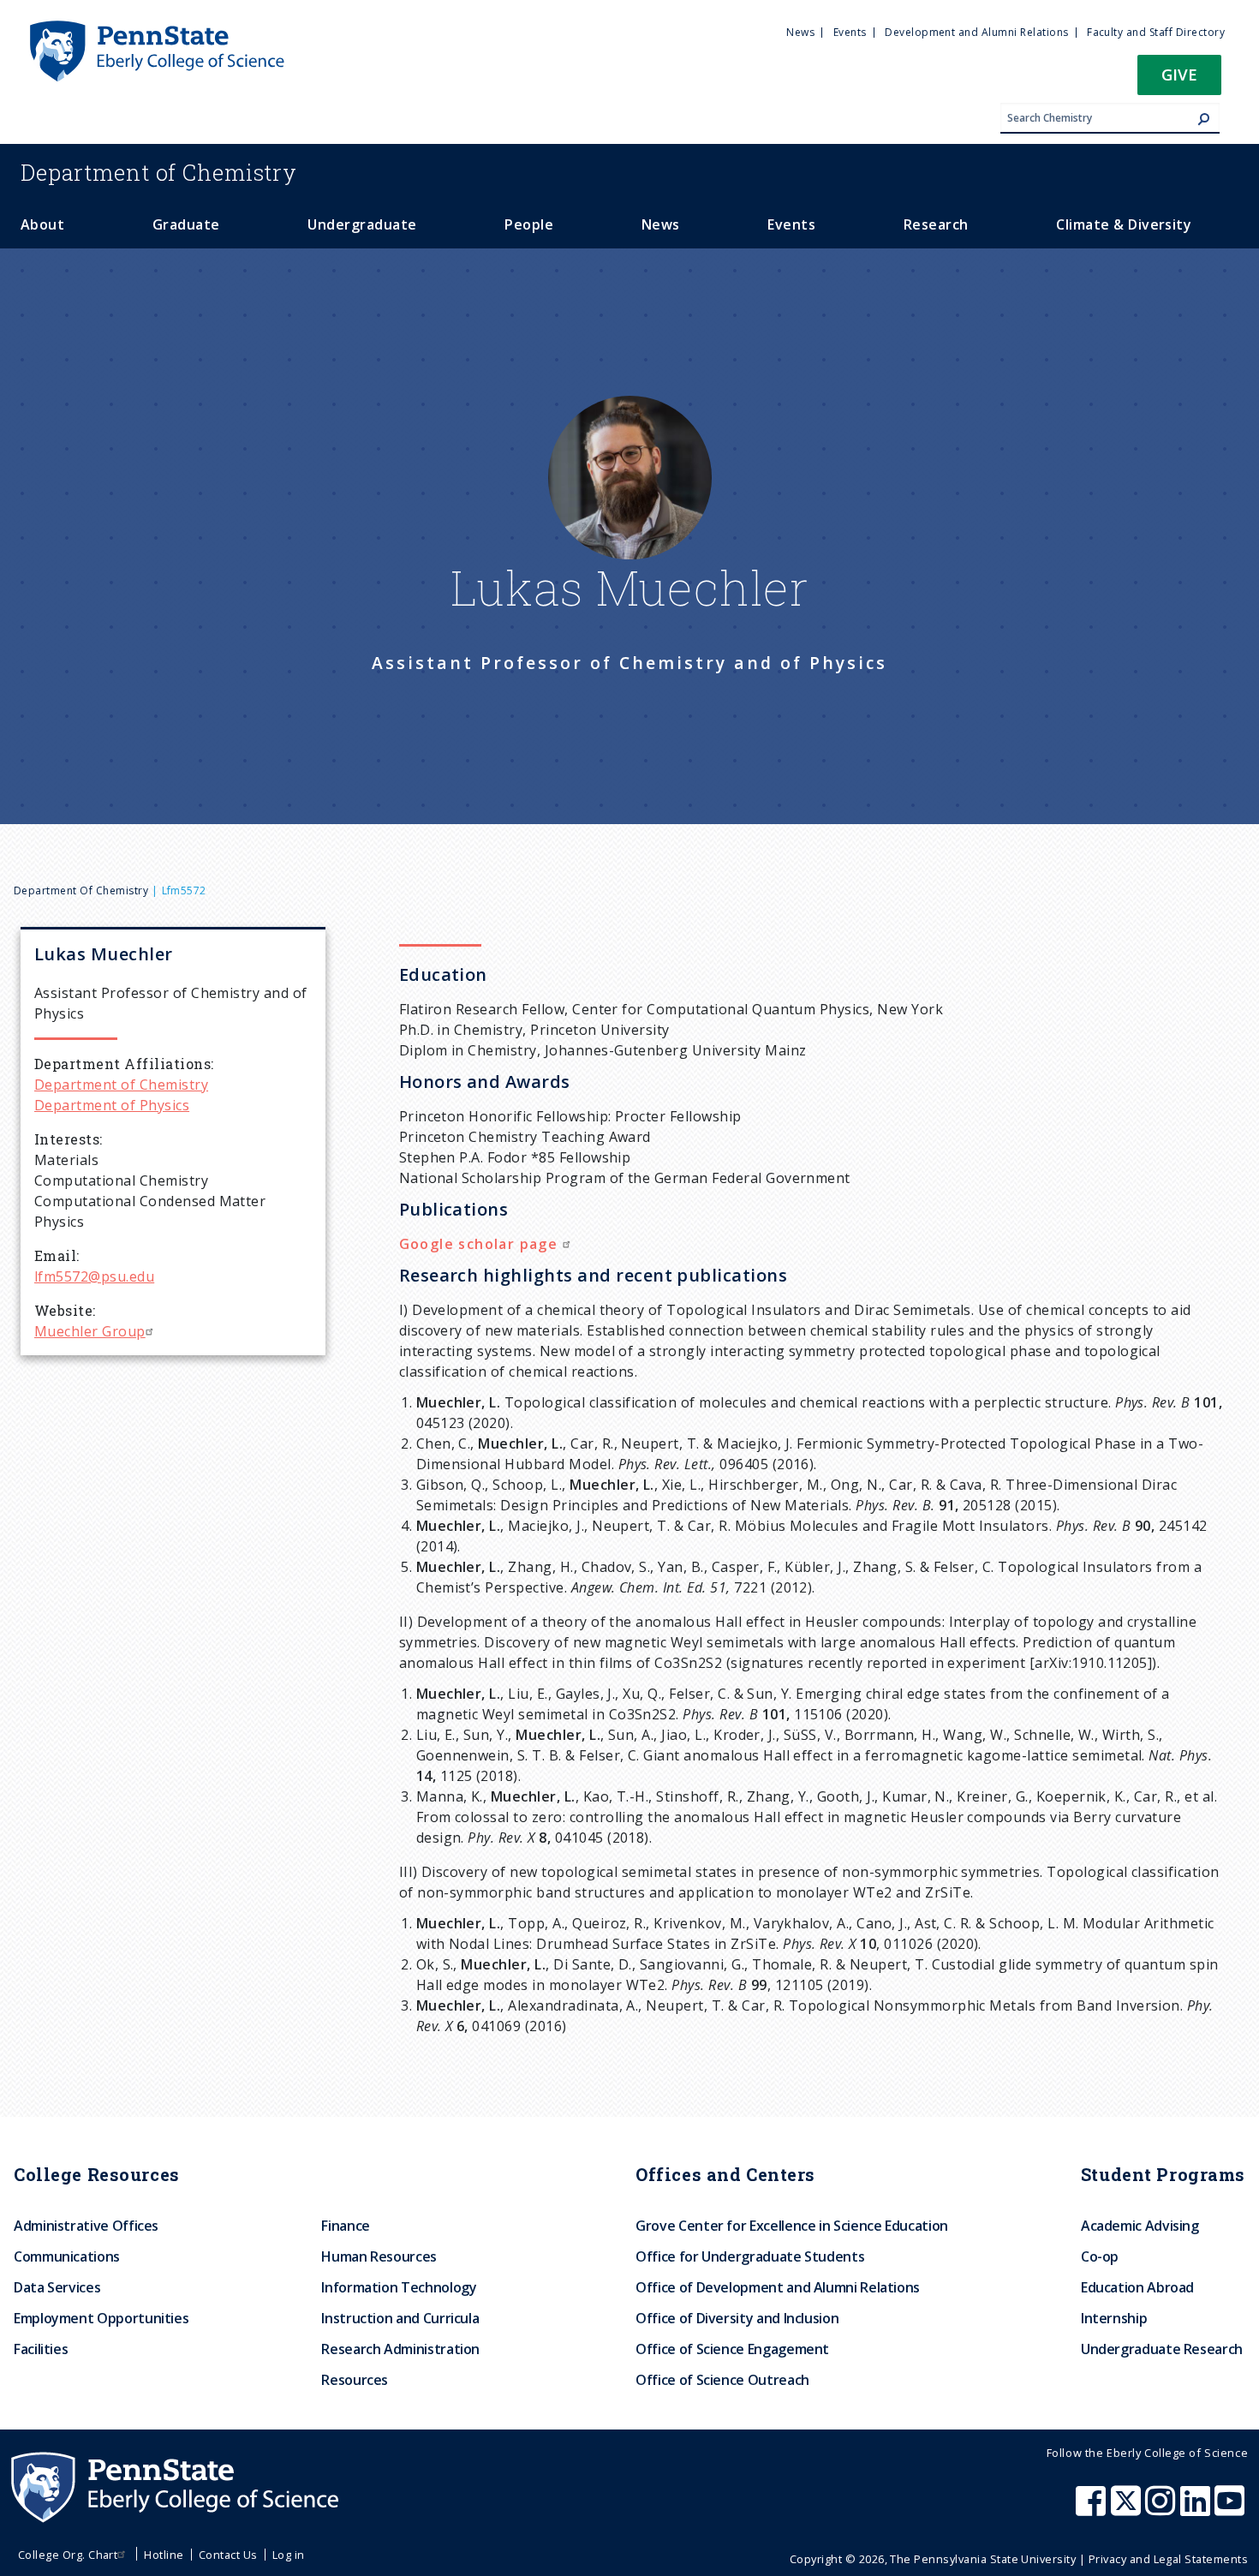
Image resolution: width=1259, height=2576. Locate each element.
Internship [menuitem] (1114, 2318)
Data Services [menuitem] (57, 2287)
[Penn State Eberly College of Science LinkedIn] (1197, 2509)
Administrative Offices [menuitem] (86, 2226)
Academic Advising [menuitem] (1140, 2226)
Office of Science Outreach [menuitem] (722, 2380)
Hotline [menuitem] (164, 2555)
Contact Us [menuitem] (228, 2555)
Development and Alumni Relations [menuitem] (976, 32)
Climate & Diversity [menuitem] (1124, 224)
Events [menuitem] (850, 32)
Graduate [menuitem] (186, 224)
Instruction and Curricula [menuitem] (400, 2318)
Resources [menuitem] (355, 2380)
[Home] (156, 28)
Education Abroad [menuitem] (1137, 2287)
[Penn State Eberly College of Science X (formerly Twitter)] (1128, 2509)
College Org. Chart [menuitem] (68, 2555)
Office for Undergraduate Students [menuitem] (750, 2256)
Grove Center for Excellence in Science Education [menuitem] (792, 2226)
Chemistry (159, 172)
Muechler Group (90, 1331)
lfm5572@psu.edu (94, 1276)
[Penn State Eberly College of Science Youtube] (1231, 2509)
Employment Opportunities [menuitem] (101, 2318)
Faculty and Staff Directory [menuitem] (1156, 32)
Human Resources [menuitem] (379, 2256)
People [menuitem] (529, 224)
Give (1179, 74)
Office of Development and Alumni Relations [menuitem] (778, 2287)
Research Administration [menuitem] (400, 2349)
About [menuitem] (42, 224)
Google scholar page (481, 1244)
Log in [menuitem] (289, 2555)
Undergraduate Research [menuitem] (1162, 2349)
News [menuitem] (800, 32)
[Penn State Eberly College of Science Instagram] (1162, 2509)
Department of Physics (112, 1105)
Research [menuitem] (936, 224)
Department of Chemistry (81, 891)
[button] (1179, 80)
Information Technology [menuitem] (399, 2287)
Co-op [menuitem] (1100, 2256)
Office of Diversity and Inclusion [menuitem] (737, 2318)
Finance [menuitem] (345, 2226)
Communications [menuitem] (67, 2256)
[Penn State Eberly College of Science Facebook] (1093, 2509)
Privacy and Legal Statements (1168, 2559)
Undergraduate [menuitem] (362, 224)
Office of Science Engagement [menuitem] (732, 2349)
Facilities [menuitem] (41, 2349)
